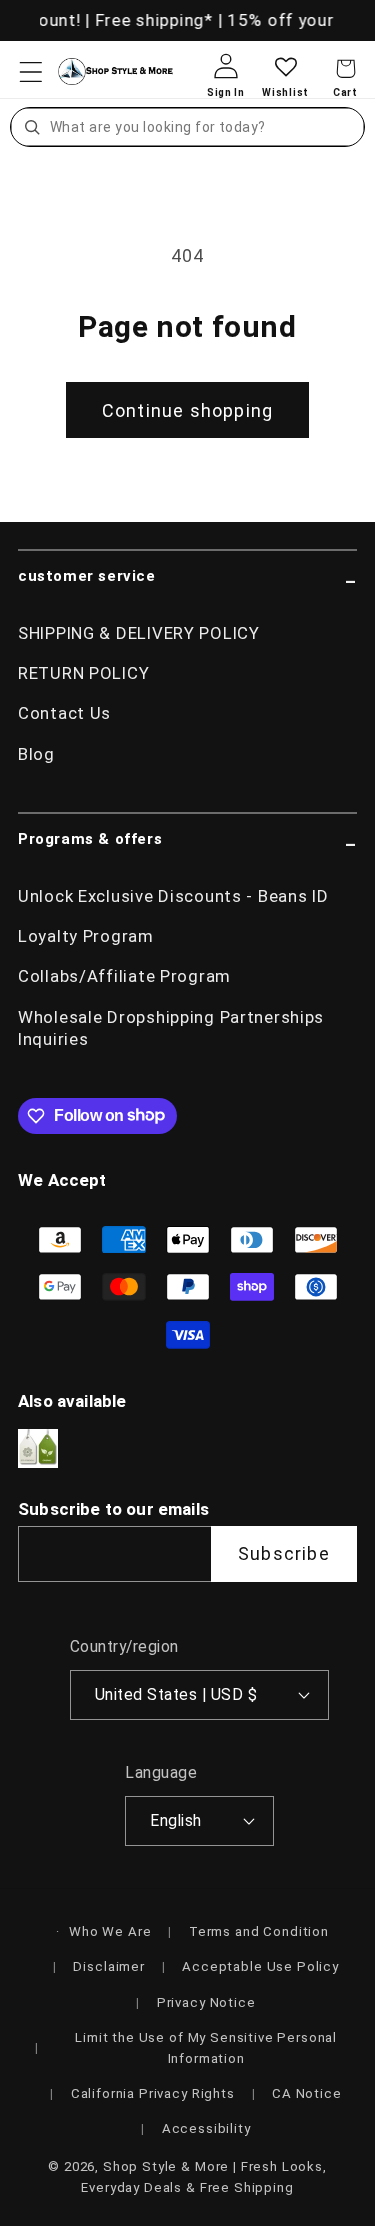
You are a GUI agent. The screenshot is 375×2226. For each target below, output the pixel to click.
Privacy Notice (206, 2002)
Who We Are (110, 1931)
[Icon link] (38, 1448)
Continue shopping (187, 410)
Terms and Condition (259, 1931)
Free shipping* (152, 20)
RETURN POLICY (83, 673)
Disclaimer (108, 1966)
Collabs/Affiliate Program (124, 976)
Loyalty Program (86, 936)
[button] (31, 71)
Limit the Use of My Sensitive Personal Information (206, 2048)
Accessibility (206, 2128)
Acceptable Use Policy (260, 1966)
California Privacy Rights (153, 2093)
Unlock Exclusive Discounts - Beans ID (173, 896)
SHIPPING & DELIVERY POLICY (139, 633)
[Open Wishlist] (285, 82)
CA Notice (307, 2093)
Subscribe (284, 1553)
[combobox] (204, 127)
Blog (36, 754)
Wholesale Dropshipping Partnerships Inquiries (171, 1028)
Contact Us (64, 713)
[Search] (32, 127)
